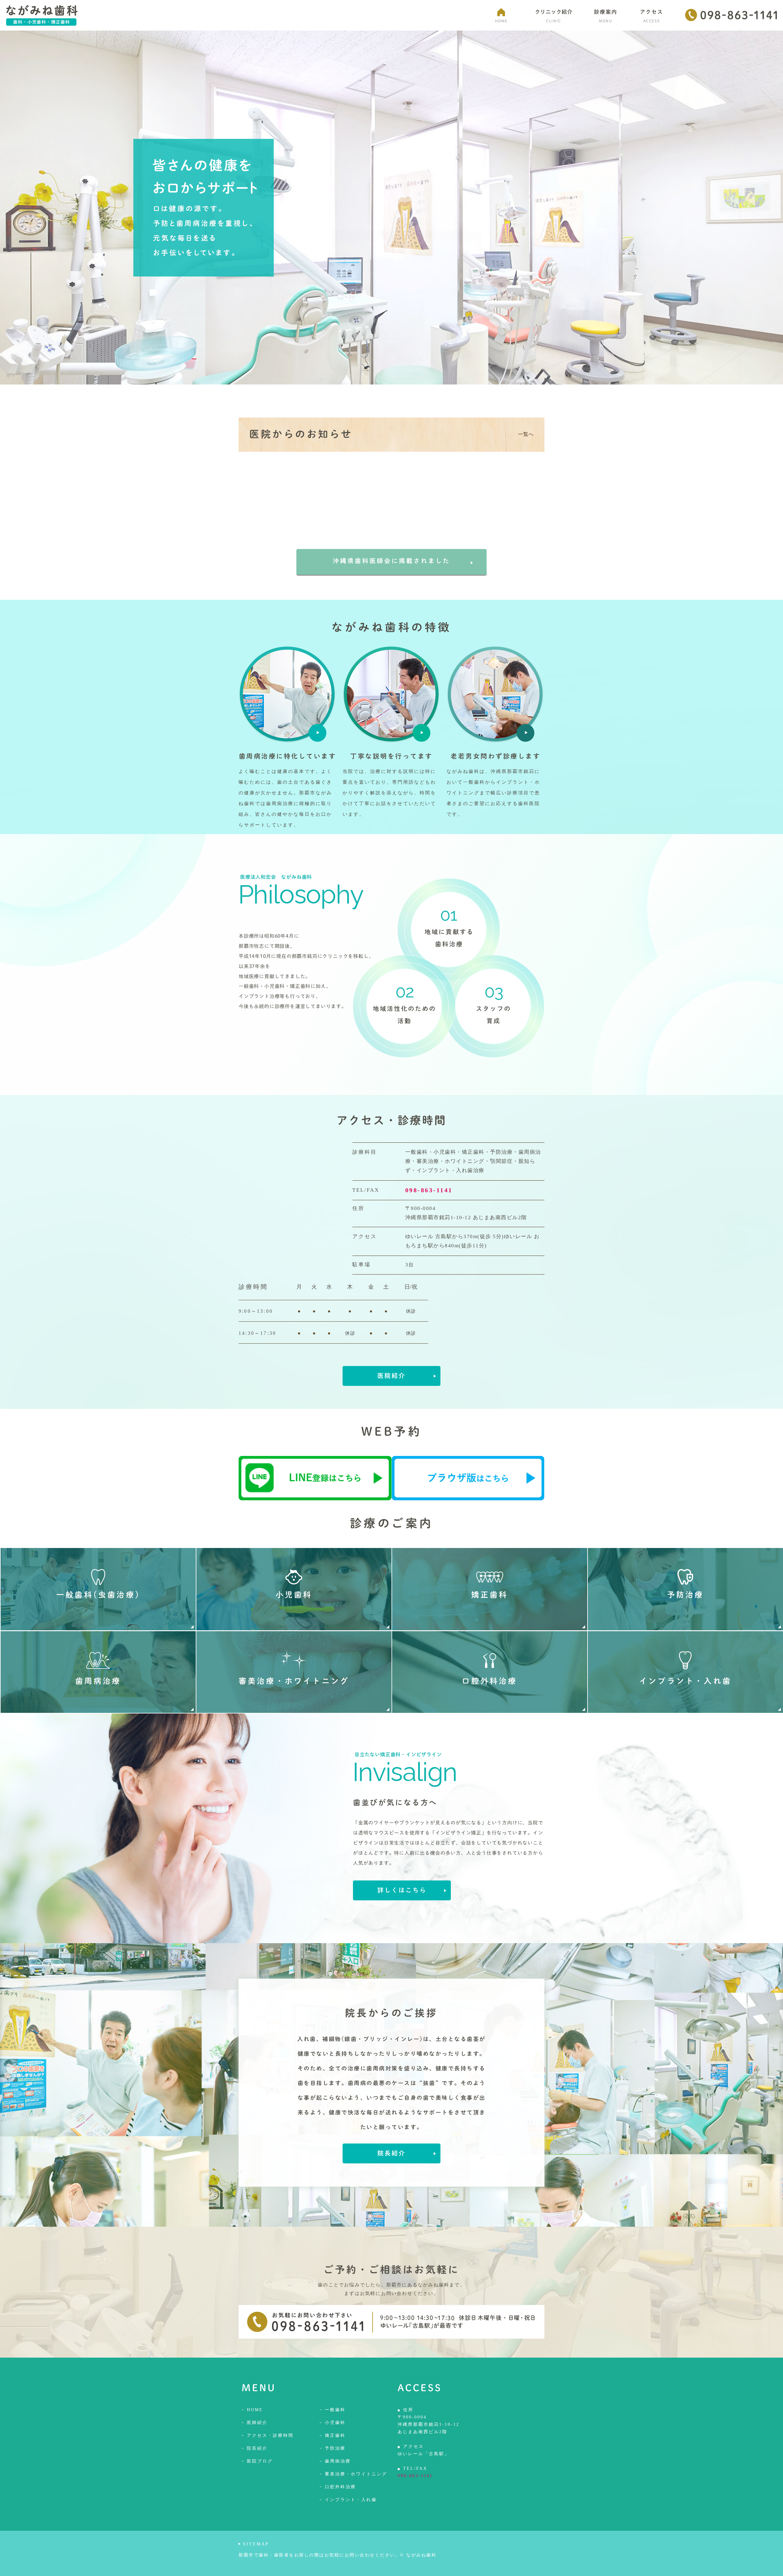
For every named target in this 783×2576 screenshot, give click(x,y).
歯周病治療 (338, 2461)
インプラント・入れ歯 (351, 2500)
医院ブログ (260, 2461)
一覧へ (526, 434)
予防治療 (335, 2448)
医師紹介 (257, 2423)
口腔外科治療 (340, 2487)
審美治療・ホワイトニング (356, 2474)
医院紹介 (391, 1375)
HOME (255, 2410)
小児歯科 (335, 2423)
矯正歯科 (335, 2435)
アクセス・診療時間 (270, 2435)
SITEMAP (256, 2544)
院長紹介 (391, 2153)
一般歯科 (335, 2410)
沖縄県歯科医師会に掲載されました (391, 561)
